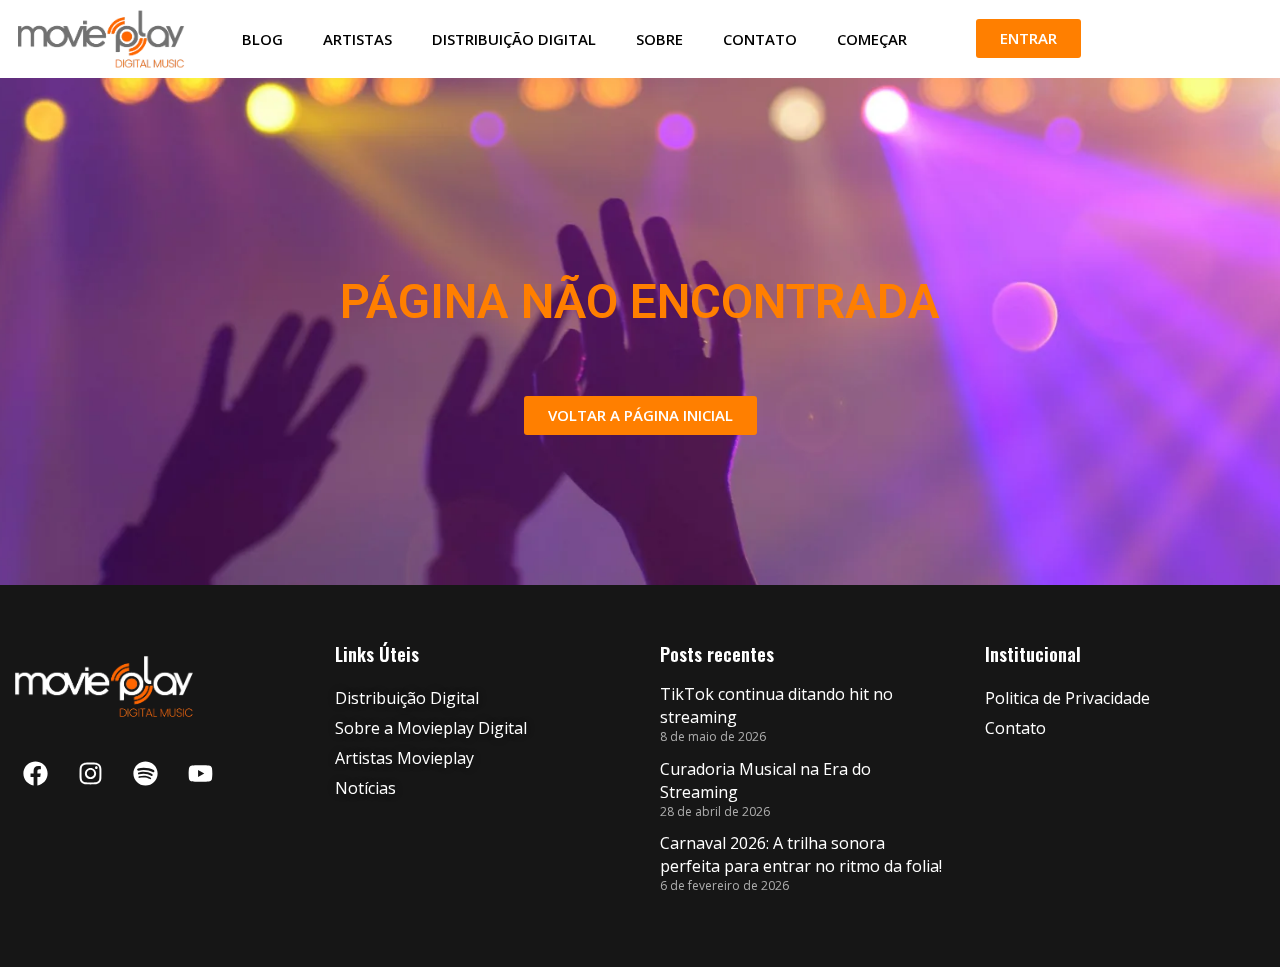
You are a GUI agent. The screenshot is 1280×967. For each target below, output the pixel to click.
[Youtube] (200, 773)
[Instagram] (90, 773)
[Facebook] (35, 773)
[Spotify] (145, 773)
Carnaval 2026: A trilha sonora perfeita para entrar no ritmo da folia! (801, 854)
